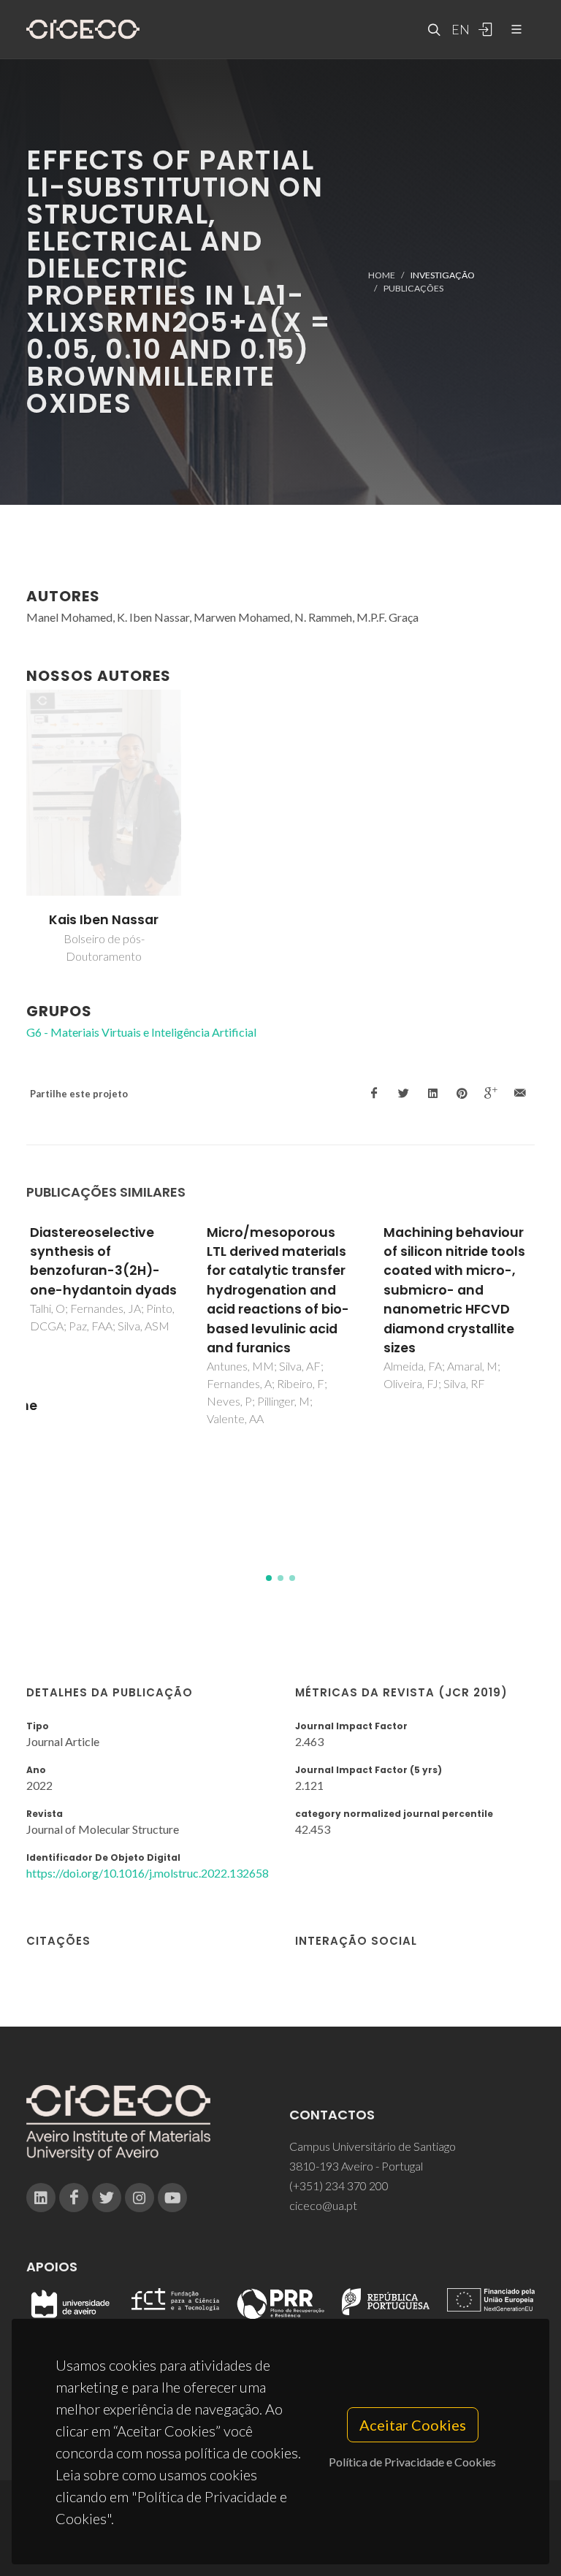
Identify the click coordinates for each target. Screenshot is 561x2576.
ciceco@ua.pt (323, 2205)
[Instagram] (140, 2198)
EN (459, 29)
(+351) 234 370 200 (339, 2186)
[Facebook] (74, 2198)
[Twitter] (107, 2198)
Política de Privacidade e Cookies (412, 2462)
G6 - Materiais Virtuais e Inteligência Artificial (141, 1032)
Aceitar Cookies (413, 2425)
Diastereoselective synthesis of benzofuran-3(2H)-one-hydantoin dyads (103, 1261)
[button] (269, 1578)
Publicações (413, 288)
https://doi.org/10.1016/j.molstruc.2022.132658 (148, 1873)
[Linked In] (41, 2198)
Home (382, 275)
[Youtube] (172, 2198)
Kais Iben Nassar (104, 920)
